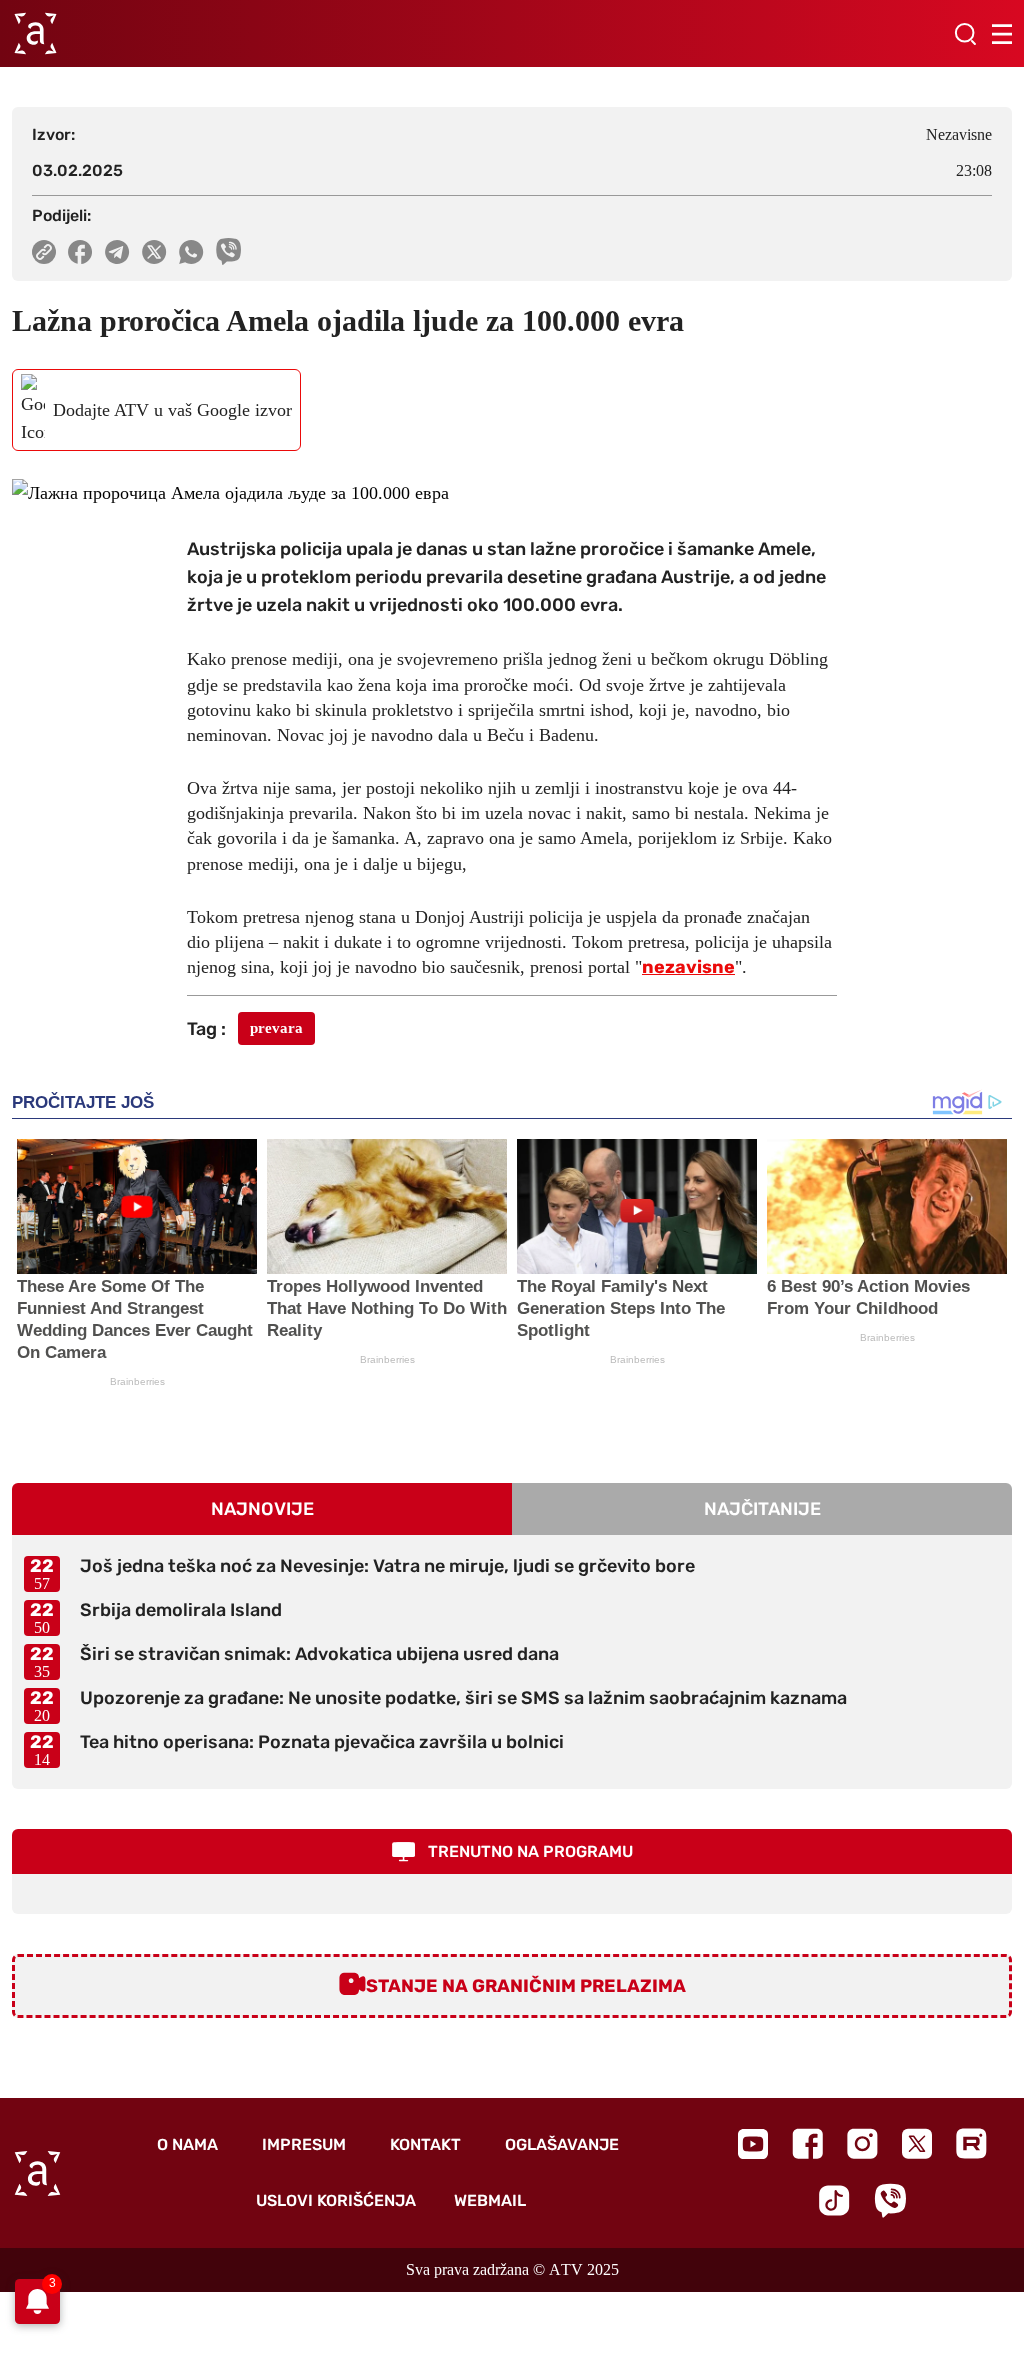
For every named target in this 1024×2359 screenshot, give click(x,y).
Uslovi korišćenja (336, 2200)
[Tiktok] (834, 2200)
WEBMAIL (490, 2200)
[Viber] (890, 2200)
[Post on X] (154, 252)
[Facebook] (807, 2143)
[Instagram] (862, 2143)
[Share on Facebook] (80, 252)
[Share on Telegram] (117, 252)
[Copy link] (44, 252)
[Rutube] (971, 2143)
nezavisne (688, 967)
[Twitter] (917, 2143)
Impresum (304, 2144)
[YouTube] (753, 2144)
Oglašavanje (562, 2144)
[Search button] (965, 34)
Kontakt (425, 2144)
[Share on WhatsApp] (191, 252)
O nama (187, 2144)
